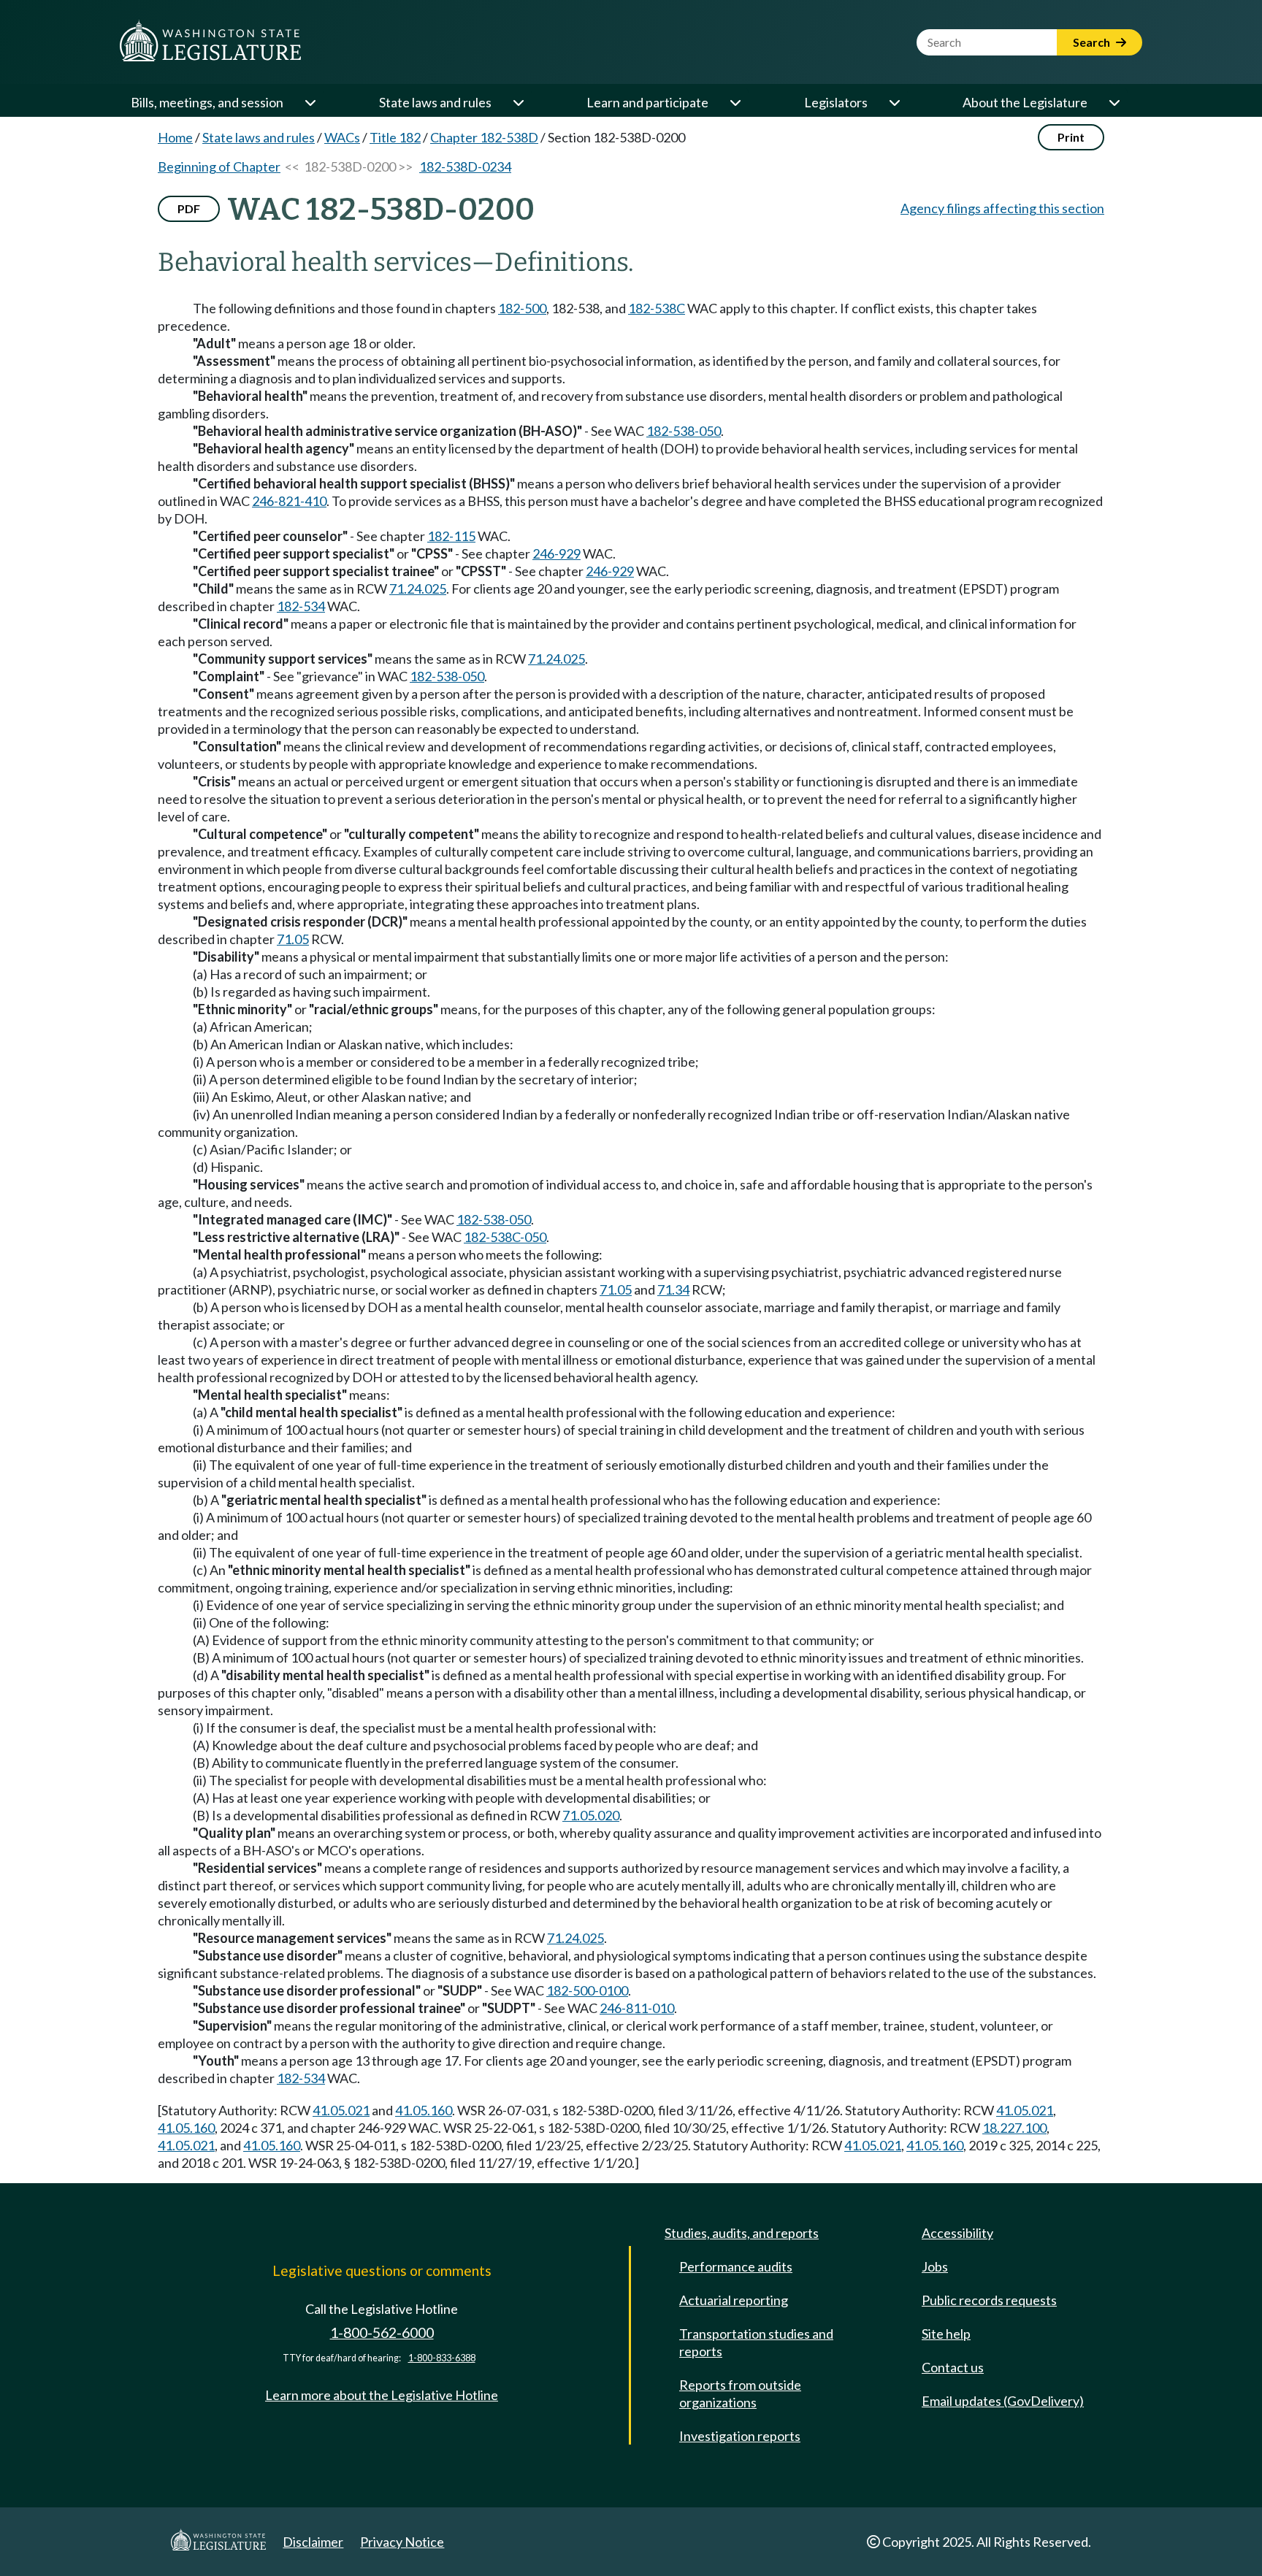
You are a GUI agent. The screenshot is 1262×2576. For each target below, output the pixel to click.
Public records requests (989, 2300)
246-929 (557, 553)
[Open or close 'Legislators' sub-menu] (894, 102)
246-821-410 (289, 501)
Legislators (836, 102)
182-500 (522, 308)
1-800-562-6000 (382, 2332)
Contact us (953, 2367)
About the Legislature (1025, 102)
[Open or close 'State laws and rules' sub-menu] (518, 102)
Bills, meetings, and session (207, 102)
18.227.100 (1014, 2128)
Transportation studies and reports (756, 2342)
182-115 (451, 536)
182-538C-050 (505, 1237)
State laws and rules (435, 102)
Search (1093, 42)
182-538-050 (684, 431)
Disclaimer (313, 2542)
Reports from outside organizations (740, 2393)
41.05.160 (424, 2110)
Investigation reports (740, 2436)
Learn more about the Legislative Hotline (382, 2395)
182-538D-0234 (465, 166)
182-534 (301, 606)
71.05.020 (591, 1815)
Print (1071, 137)
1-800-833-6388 (442, 2358)
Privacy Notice (402, 2542)
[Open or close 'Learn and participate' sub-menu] (735, 102)
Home (175, 137)
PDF (189, 208)
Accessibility (957, 2233)
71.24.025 (418, 589)
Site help (946, 2334)
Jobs (935, 2266)
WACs (342, 137)
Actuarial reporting (734, 2300)
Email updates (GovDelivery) (1003, 2401)
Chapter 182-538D (484, 137)
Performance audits (736, 2266)
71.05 (293, 939)
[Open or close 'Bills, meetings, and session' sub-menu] (310, 102)
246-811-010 (637, 2008)
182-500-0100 (587, 1990)
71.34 (673, 1289)
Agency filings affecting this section (1002, 208)
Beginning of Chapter (219, 166)
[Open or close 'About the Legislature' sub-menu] (1114, 102)
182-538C (657, 308)
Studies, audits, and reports (742, 2233)
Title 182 (395, 137)
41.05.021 (341, 2110)
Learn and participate (647, 102)
